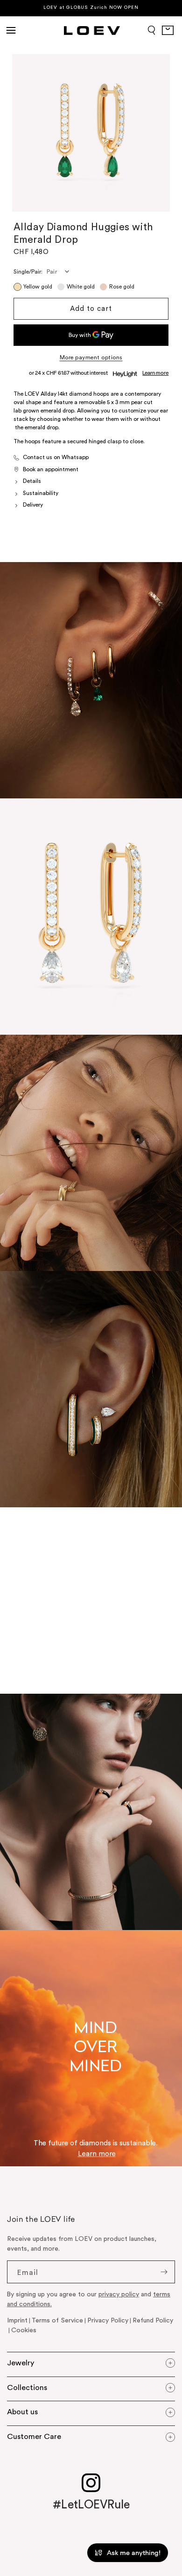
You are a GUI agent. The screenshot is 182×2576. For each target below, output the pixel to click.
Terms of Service (57, 2321)
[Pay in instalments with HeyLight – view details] (155, 373)
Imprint (17, 2321)
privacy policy (119, 2294)
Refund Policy (153, 2321)
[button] (11, 30)
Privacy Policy (108, 2321)
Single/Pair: (28, 272)
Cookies (24, 2330)
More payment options (91, 357)
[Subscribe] (164, 2272)
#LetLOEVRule (91, 2505)
